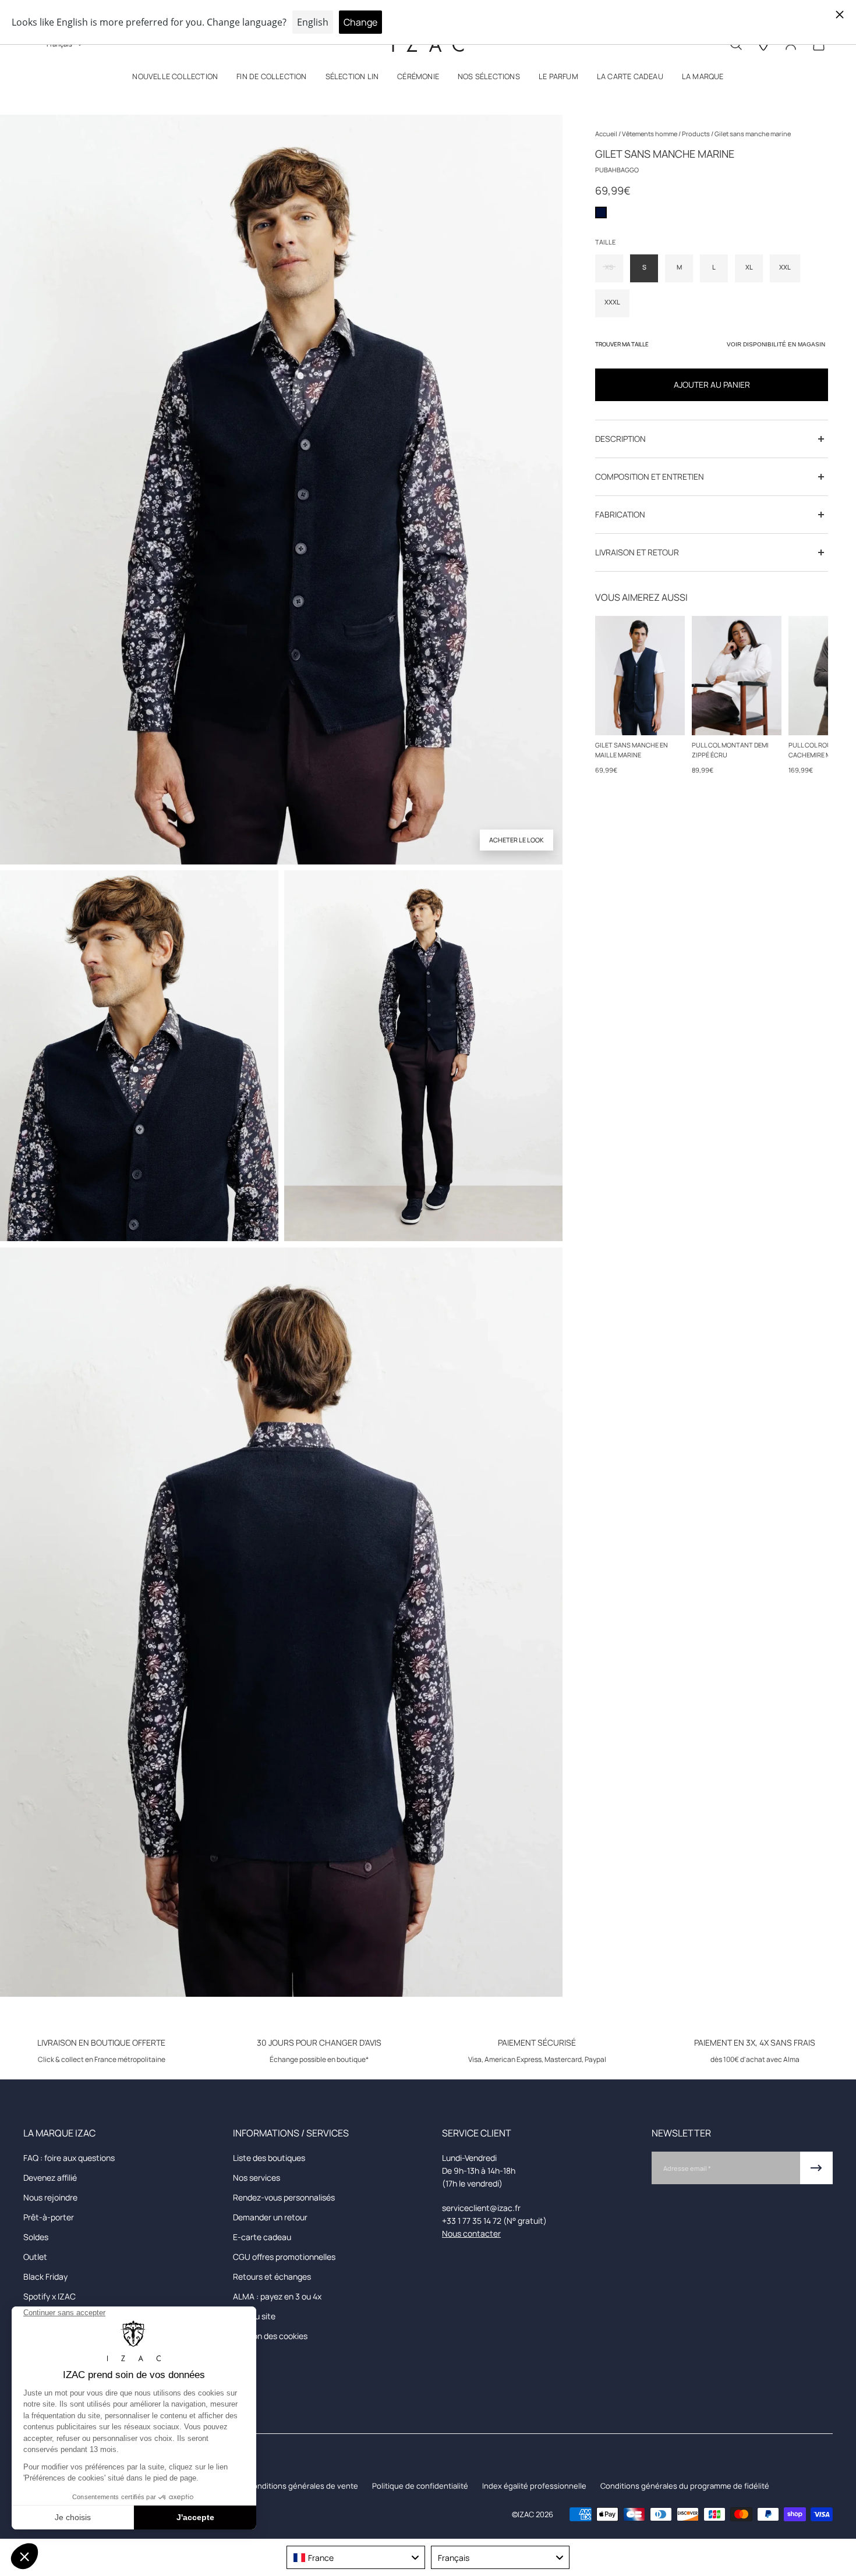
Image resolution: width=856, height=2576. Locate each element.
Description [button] (620, 439)
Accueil (607, 134)
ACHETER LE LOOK (517, 840)
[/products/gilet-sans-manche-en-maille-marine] (640, 676)
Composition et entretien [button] (650, 476)
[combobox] (356, 2557)
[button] (175, 79)
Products (696, 134)
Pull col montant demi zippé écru (730, 750)
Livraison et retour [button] (637, 552)
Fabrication (620, 514)
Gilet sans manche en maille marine (632, 750)
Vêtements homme (650, 134)
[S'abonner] (816, 2168)
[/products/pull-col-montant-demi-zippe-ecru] (737, 676)
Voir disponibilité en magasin (776, 344)
